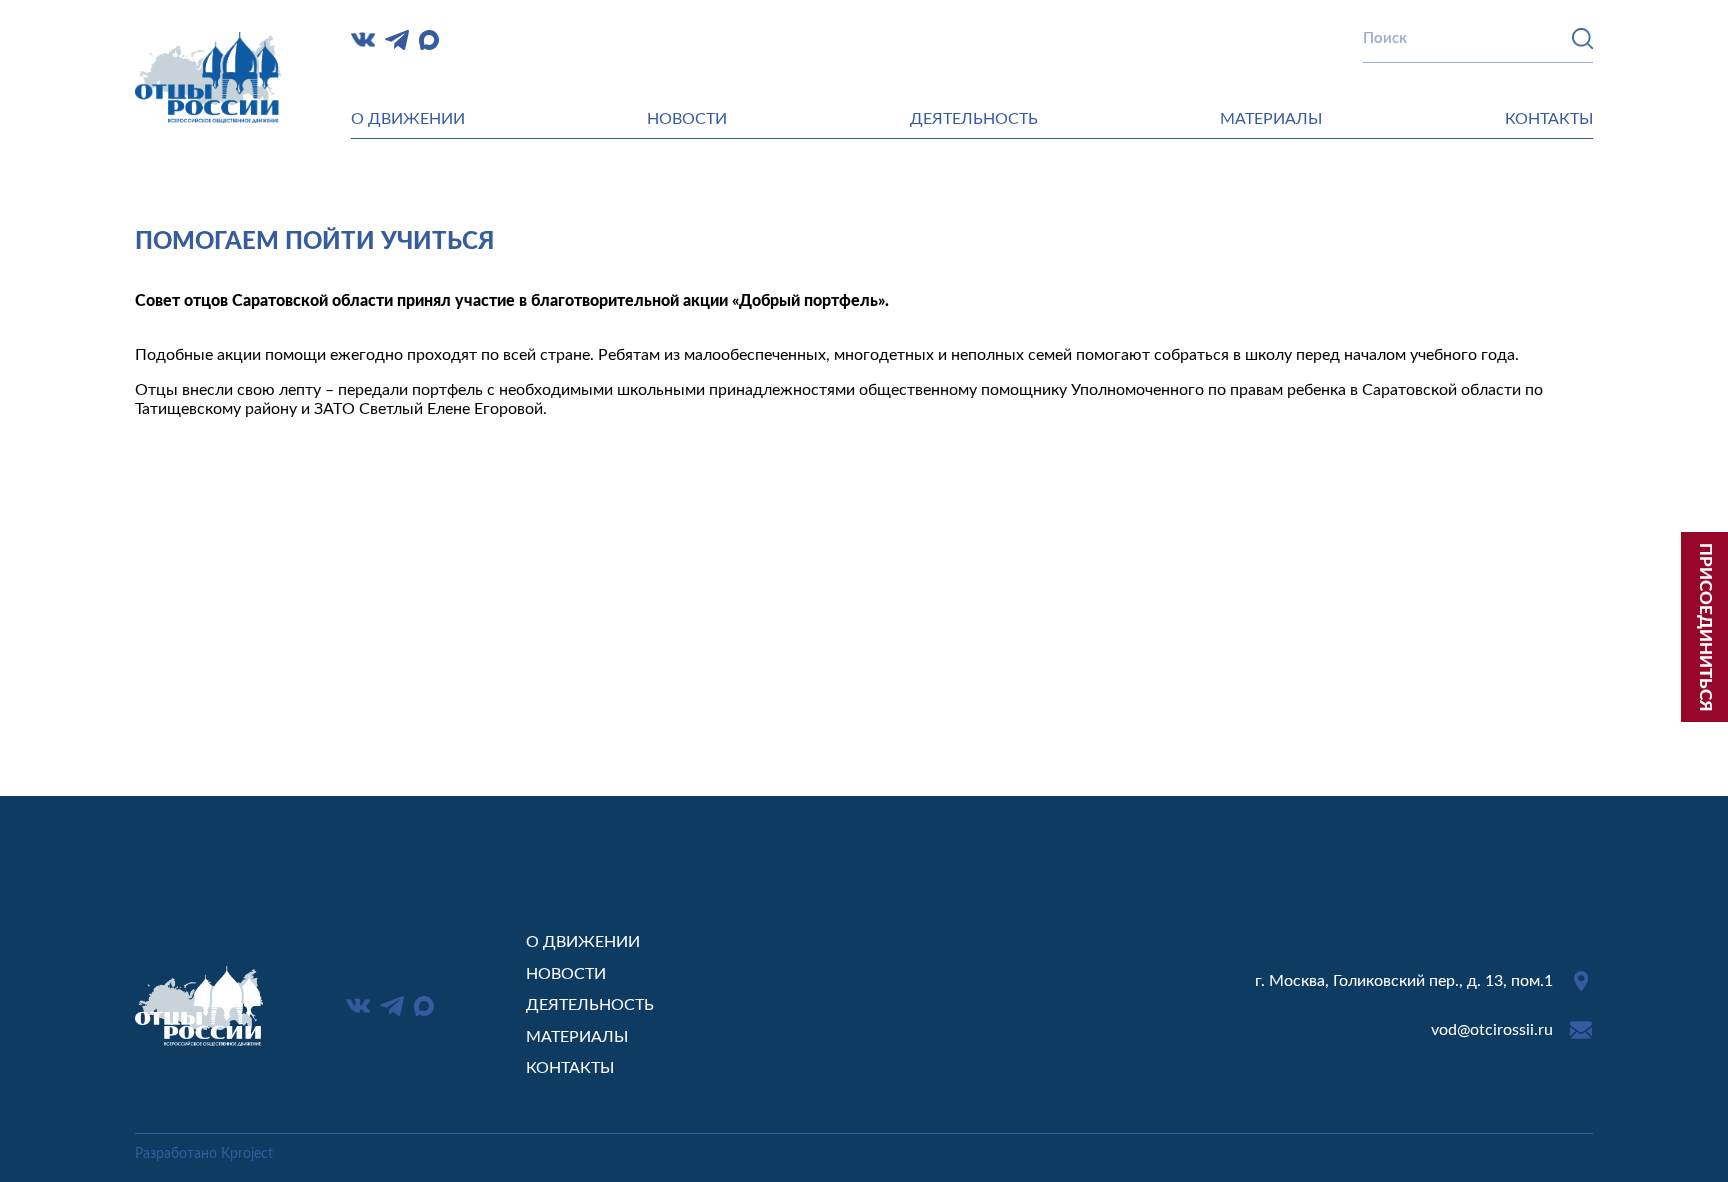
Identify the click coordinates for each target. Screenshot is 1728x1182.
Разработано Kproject (204, 1154)
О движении (408, 119)
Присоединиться (1705, 627)
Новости (687, 119)
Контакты (1549, 119)
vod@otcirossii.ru (1492, 1030)
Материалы (1271, 119)
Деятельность (974, 119)
